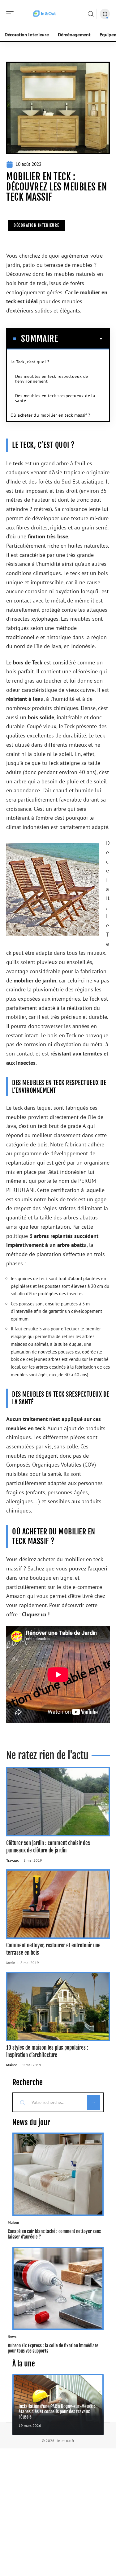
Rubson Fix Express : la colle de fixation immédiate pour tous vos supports (53, 2348)
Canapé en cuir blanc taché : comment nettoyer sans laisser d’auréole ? (54, 2234)
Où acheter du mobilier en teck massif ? (50, 415)
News (12, 2336)
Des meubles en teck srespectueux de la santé (55, 398)
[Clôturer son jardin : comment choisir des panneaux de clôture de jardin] (58, 1802)
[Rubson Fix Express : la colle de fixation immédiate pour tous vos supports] (58, 2288)
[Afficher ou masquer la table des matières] (81, 339)
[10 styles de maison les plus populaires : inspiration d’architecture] (58, 2006)
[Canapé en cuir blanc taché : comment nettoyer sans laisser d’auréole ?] (58, 2174)
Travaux (12, 1860)
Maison (12, 2065)
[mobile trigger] (11, 14)
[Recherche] (91, 14)
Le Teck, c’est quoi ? (30, 362)
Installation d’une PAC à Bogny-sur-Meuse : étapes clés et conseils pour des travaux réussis (57, 2412)
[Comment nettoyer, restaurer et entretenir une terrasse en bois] (58, 1904)
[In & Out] (45, 14)
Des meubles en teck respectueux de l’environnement (52, 379)
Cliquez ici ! (36, 1614)
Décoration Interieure (37, 225)
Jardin (11, 1963)
